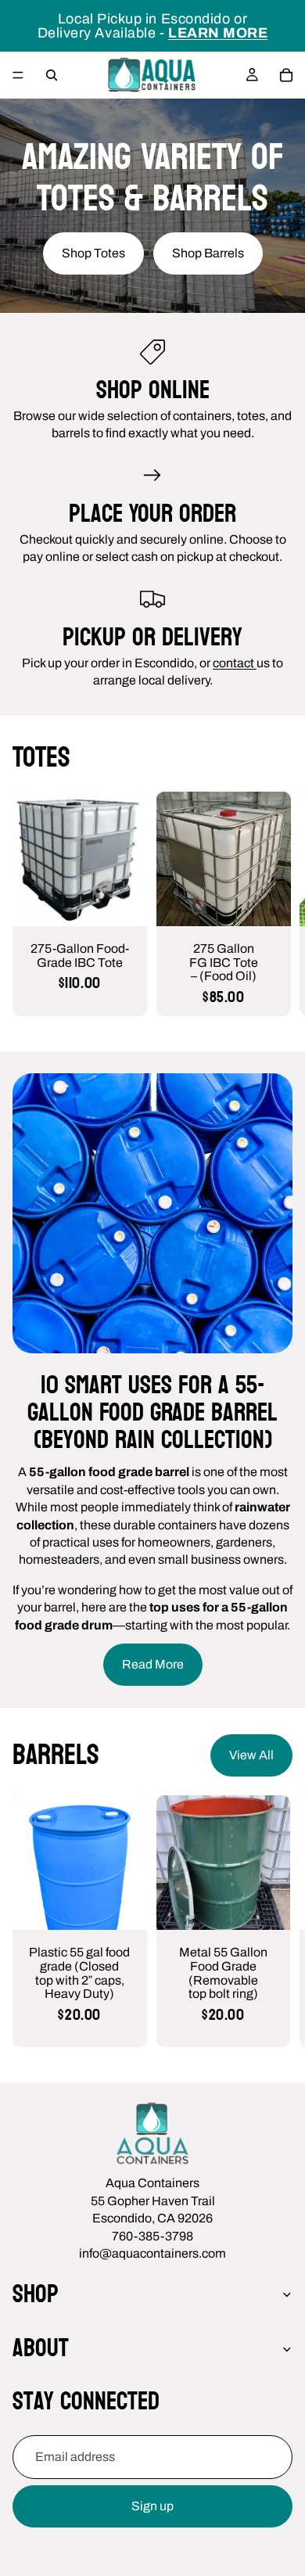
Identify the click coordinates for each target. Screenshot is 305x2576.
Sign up (152, 2506)
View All (251, 1755)
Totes (41, 758)
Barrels (56, 1755)
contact (235, 663)
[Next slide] (275, 904)
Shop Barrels (208, 253)
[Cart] (286, 75)
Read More (153, 1664)
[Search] (52, 75)
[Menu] (18, 75)
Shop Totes (93, 253)
